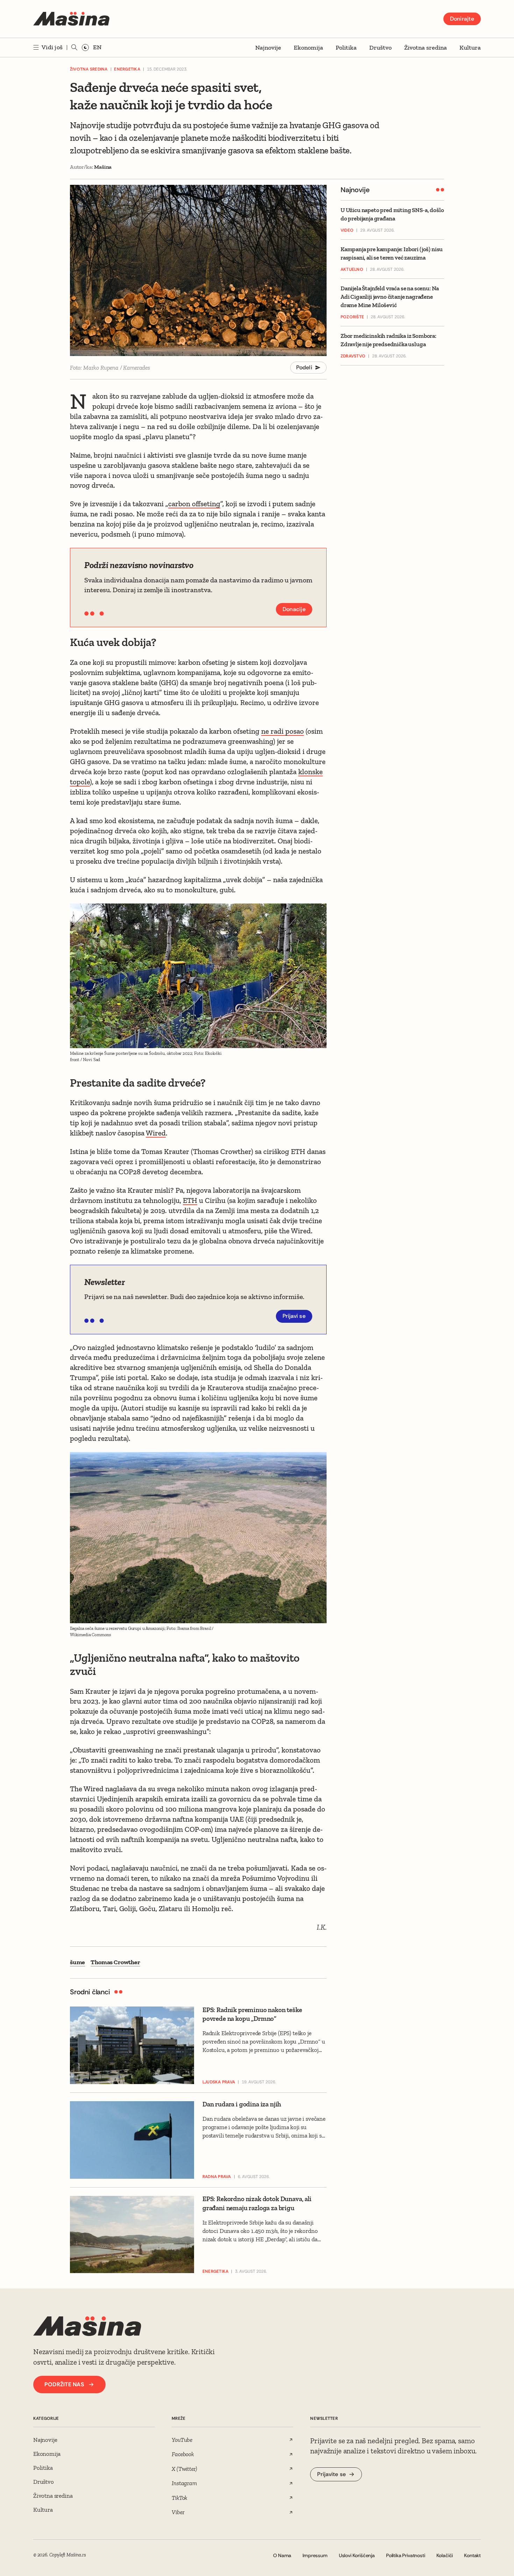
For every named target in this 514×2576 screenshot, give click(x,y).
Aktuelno (352, 270)
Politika (346, 48)
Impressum (315, 2555)
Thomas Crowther (115, 1962)
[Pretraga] (74, 48)
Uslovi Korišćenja (357, 2555)
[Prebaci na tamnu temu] (85, 48)
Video (347, 231)
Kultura (470, 48)
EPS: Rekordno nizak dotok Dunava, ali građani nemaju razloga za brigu (257, 2203)
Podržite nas (64, 2384)
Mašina (103, 167)
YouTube (182, 2440)
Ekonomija (308, 48)
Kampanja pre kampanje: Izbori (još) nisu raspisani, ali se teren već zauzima (392, 254)
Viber (178, 2512)
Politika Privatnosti (406, 2555)
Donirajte (462, 19)
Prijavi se (294, 1316)
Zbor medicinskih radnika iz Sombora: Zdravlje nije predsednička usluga (388, 340)
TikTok (180, 2498)
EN (97, 47)
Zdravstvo (353, 356)
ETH (190, 1200)
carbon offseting (194, 504)
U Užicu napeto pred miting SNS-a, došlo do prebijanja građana (392, 214)
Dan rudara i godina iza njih (242, 2104)
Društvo (380, 48)
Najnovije (268, 48)
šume (77, 1962)
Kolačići (445, 2555)
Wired (156, 1133)
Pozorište (352, 317)
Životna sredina (426, 48)
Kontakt (472, 2555)
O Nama (282, 2555)
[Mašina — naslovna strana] (71, 19)
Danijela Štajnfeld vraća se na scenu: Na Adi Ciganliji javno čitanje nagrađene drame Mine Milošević (390, 297)
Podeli (304, 367)
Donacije (294, 609)
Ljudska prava (219, 2082)
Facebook (183, 2454)
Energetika (127, 69)
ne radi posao (283, 731)
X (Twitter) (184, 2469)
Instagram (184, 2483)
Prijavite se (331, 2474)
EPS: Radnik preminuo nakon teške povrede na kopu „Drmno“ (252, 2014)
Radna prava (217, 2177)
